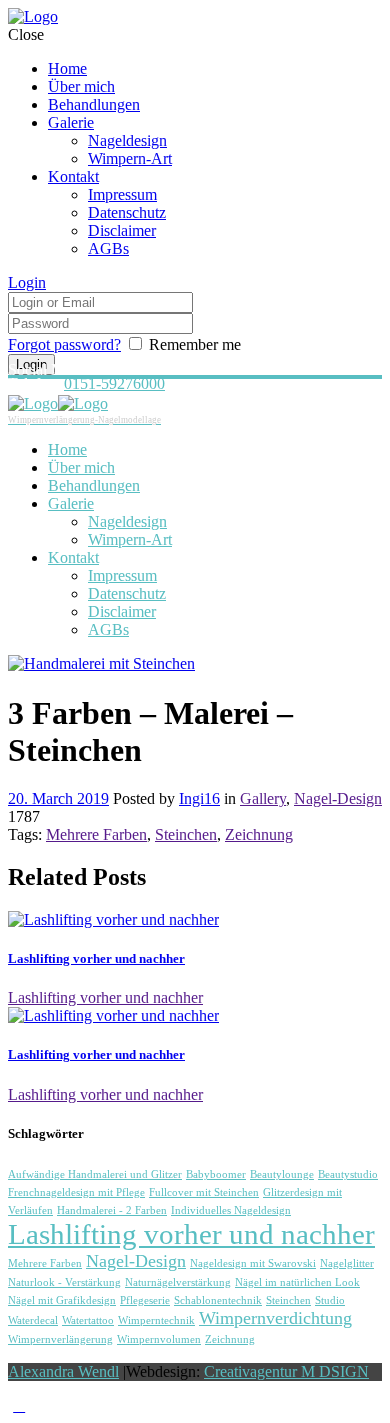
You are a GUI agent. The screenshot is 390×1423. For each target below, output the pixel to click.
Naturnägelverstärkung (178, 1282)
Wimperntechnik (156, 1320)
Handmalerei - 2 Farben (112, 1210)
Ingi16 (199, 798)
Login (27, 282)
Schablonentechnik (218, 1300)
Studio (330, 1300)
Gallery (263, 798)
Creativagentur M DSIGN (286, 1371)
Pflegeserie (145, 1300)
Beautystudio (348, 1174)
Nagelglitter (347, 1263)
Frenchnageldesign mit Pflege (76, 1192)
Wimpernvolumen (159, 1339)
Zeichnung (259, 834)
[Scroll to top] (19, 1405)
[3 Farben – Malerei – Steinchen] (101, 663)
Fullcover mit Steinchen (204, 1192)
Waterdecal (33, 1320)
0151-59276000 (114, 383)
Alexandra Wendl (63, 1371)
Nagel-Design (338, 798)
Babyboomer (216, 1174)
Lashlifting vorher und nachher (96, 958)
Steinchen (186, 834)
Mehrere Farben (96, 834)
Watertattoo (88, 1320)
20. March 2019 (58, 798)
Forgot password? (64, 344)
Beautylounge (282, 1174)
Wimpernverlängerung (60, 1339)
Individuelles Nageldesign (231, 1210)
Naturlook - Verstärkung (64, 1282)
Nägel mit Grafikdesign (62, 1300)
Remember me (195, 344)
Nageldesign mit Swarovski (253, 1263)
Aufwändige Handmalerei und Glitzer (95, 1174)
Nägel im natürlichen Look (297, 1282)
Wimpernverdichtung (275, 1318)
